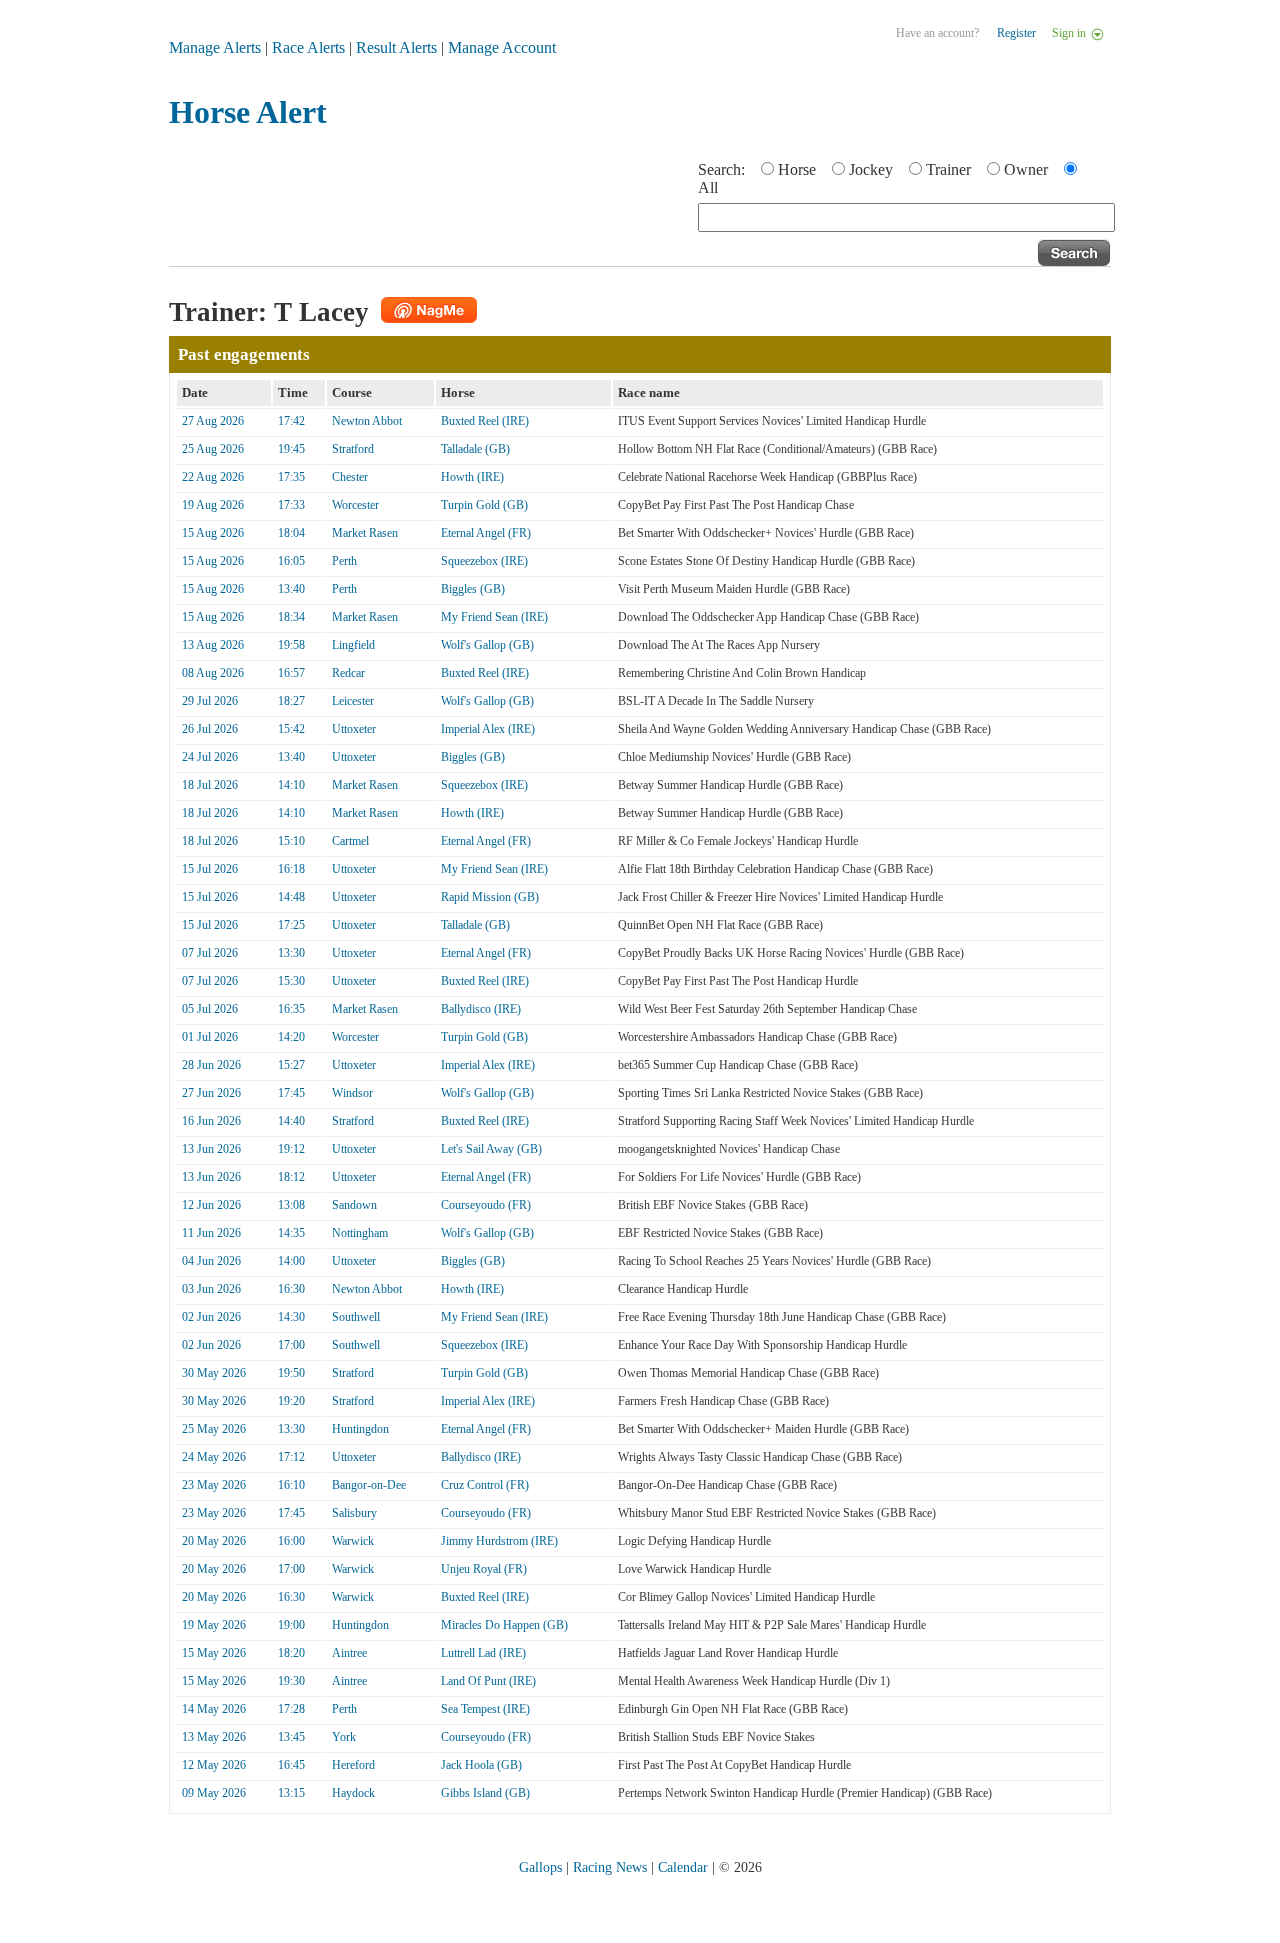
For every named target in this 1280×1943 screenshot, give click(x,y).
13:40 (291, 589)
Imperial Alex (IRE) (488, 729)
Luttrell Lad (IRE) (483, 1653)
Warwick (353, 1541)
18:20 (291, 1653)
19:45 (291, 449)
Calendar (683, 1867)
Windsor (352, 1093)
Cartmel (350, 841)
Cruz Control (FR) (485, 1485)
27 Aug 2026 (213, 421)
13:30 (291, 953)
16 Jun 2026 (211, 1121)
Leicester (353, 701)
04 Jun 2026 (211, 1261)
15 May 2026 (214, 1653)
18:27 (291, 701)
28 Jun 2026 (211, 1065)
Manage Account (502, 47)
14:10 (291, 785)
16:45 (291, 1765)
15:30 (291, 981)
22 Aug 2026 (213, 477)
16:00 (291, 1541)
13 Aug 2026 (213, 645)
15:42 (291, 729)
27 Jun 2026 (211, 1093)
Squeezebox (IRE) (484, 561)
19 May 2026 (214, 1625)
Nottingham (360, 1233)
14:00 (291, 1261)
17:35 (291, 477)
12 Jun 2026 (211, 1205)
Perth (344, 561)
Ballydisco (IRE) (481, 1009)
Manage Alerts (215, 47)
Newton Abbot (367, 421)
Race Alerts (308, 47)
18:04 (291, 533)
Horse (797, 169)
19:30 (291, 1681)
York (344, 1737)
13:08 (291, 1205)
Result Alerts (396, 47)
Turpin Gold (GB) (484, 505)
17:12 (291, 1457)
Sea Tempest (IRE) (485, 1709)
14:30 (291, 1317)
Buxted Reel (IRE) (485, 421)
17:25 (291, 925)
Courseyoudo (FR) (486, 1205)
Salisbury (354, 1513)
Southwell (356, 1317)
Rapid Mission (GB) (490, 897)
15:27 (291, 1065)
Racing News (610, 1867)
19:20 (291, 1401)
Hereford (353, 1765)
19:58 (291, 645)
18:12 (291, 1177)
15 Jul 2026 (210, 869)
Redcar (348, 673)
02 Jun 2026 (211, 1317)
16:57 (291, 673)
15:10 (291, 841)
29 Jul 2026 (210, 701)
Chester (350, 477)
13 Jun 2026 (211, 1149)
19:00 (291, 1625)
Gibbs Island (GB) (485, 1793)
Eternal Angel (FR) (486, 533)
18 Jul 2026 (210, 785)
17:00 (291, 1345)
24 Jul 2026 (210, 757)
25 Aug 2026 (213, 449)
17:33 (291, 505)
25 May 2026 (214, 1429)
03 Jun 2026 (211, 1289)
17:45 (291, 1093)
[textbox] (906, 217)
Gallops (540, 1867)
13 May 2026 (214, 1737)
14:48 (291, 897)
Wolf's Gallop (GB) (487, 645)
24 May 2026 (214, 1457)
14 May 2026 (214, 1709)
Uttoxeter (354, 729)
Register (1016, 33)
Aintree (349, 1653)
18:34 (291, 617)
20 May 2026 (214, 1541)
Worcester (355, 505)
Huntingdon (360, 1429)
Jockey (871, 169)
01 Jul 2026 (210, 1037)
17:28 (291, 1709)
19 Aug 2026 (213, 505)
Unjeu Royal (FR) (484, 1569)
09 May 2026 (214, 1793)
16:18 (291, 869)
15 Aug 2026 (213, 533)
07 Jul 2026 (210, 953)
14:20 (291, 1037)
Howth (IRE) (472, 477)
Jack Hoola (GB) (481, 1765)
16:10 (291, 1485)
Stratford (353, 449)
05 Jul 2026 (210, 1009)
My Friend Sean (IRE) (494, 617)
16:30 (291, 1289)
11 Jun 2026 (211, 1233)
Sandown (354, 1205)
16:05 (291, 561)
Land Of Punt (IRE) (488, 1681)
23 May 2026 (214, 1485)
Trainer (948, 169)
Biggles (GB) (473, 589)
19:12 (291, 1149)
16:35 (291, 1009)
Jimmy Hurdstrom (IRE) (499, 1541)
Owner (1026, 169)
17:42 (291, 421)
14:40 (291, 1121)
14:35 (291, 1233)
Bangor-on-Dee (369, 1485)
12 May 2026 (214, 1765)
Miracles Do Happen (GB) (504, 1625)
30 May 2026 (214, 1373)
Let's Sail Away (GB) (491, 1149)
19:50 (291, 1373)
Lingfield (353, 645)
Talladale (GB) (475, 449)
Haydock (353, 1793)
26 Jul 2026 (210, 729)
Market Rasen (365, 533)
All (708, 187)
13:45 (291, 1737)
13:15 (291, 1793)
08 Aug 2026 (213, 673)
